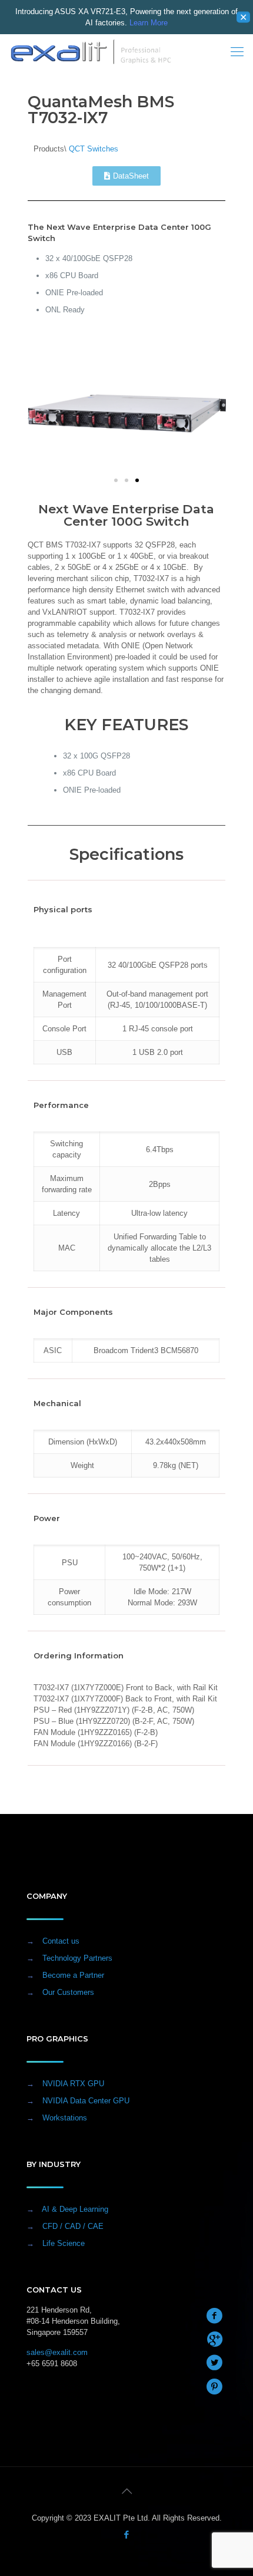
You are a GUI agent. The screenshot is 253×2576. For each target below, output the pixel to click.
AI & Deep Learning (75, 2209)
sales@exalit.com (57, 2352)
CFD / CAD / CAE (73, 2226)
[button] (116, 480)
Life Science (64, 2243)
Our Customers (68, 1992)
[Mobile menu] (237, 52)
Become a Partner (73, 1975)
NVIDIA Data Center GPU (86, 2101)
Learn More (149, 23)
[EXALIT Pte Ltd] (91, 52)
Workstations (65, 2118)
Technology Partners (77, 1958)
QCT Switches (94, 149)
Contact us (61, 1941)
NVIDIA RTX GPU (73, 2084)
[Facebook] (127, 2534)
